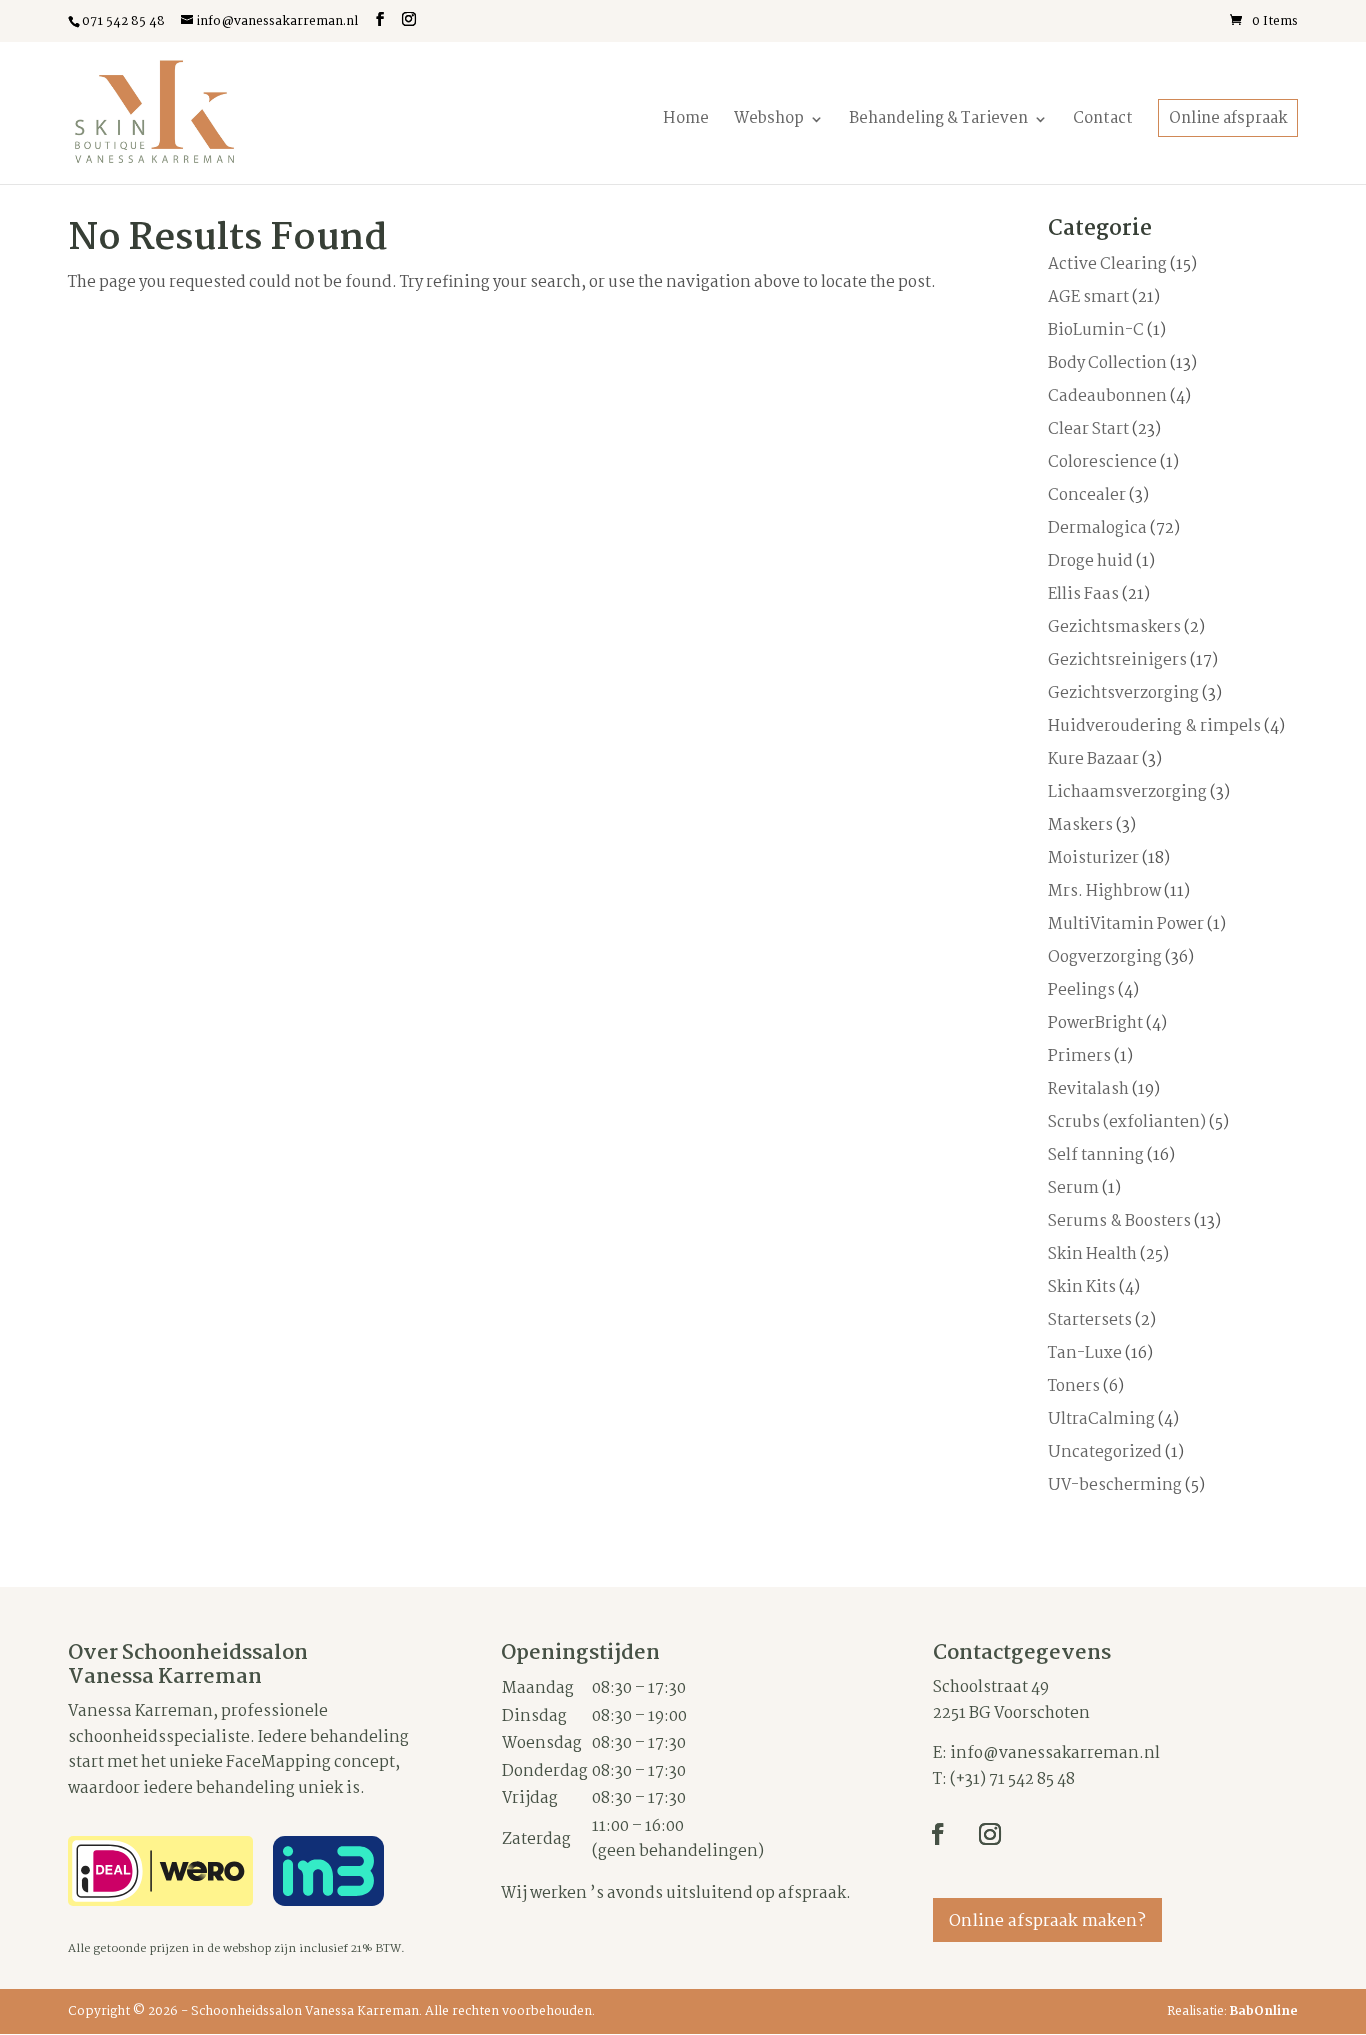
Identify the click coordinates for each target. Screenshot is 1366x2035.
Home (686, 119)
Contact (1103, 119)
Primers (1079, 1056)
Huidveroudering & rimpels (1154, 726)
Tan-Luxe (1085, 1353)
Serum (1073, 1188)
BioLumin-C (1096, 330)
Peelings (1081, 990)
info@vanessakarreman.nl (1055, 1753)
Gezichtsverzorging (1123, 693)
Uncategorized (1105, 1452)
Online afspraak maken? (1047, 1921)
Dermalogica (1097, 528)
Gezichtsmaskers (1114, 627)
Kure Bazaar (1093, 759)
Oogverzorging (1105, 957)
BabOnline (1264, 2011)
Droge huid (1090, 561)
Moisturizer (1093, 858)
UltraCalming (1101, 1419)
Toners (1074, 1386)
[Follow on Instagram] (990, 1834)
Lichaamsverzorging (1127, 792)
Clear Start (1088, 429)
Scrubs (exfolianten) (1127, 1122)
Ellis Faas (1083, 594)
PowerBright (1095, 1023)
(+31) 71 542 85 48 (1012, 1779)
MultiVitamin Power (1126, 924)
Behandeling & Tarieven (938, 119)
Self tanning (1096, 1155)
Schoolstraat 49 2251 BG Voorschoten (1011, 1700)
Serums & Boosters (1119, 1221)
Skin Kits (1082, 1287)
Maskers (1080, 825)
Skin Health (1092, 1254)
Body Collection (1107, 363)
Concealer (1087, 495)
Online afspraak (1228, 119)
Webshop (769, 119)
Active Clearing (1107, 264)
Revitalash (1088, 1089)
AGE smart (1088, 297)
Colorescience (1102, 462)
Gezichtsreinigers (1117, 660)
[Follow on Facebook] (938, 1834)
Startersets (1090, 1320)
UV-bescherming (1115, 1485)
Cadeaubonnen (1107, 396)
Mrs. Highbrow (1104, 891)
